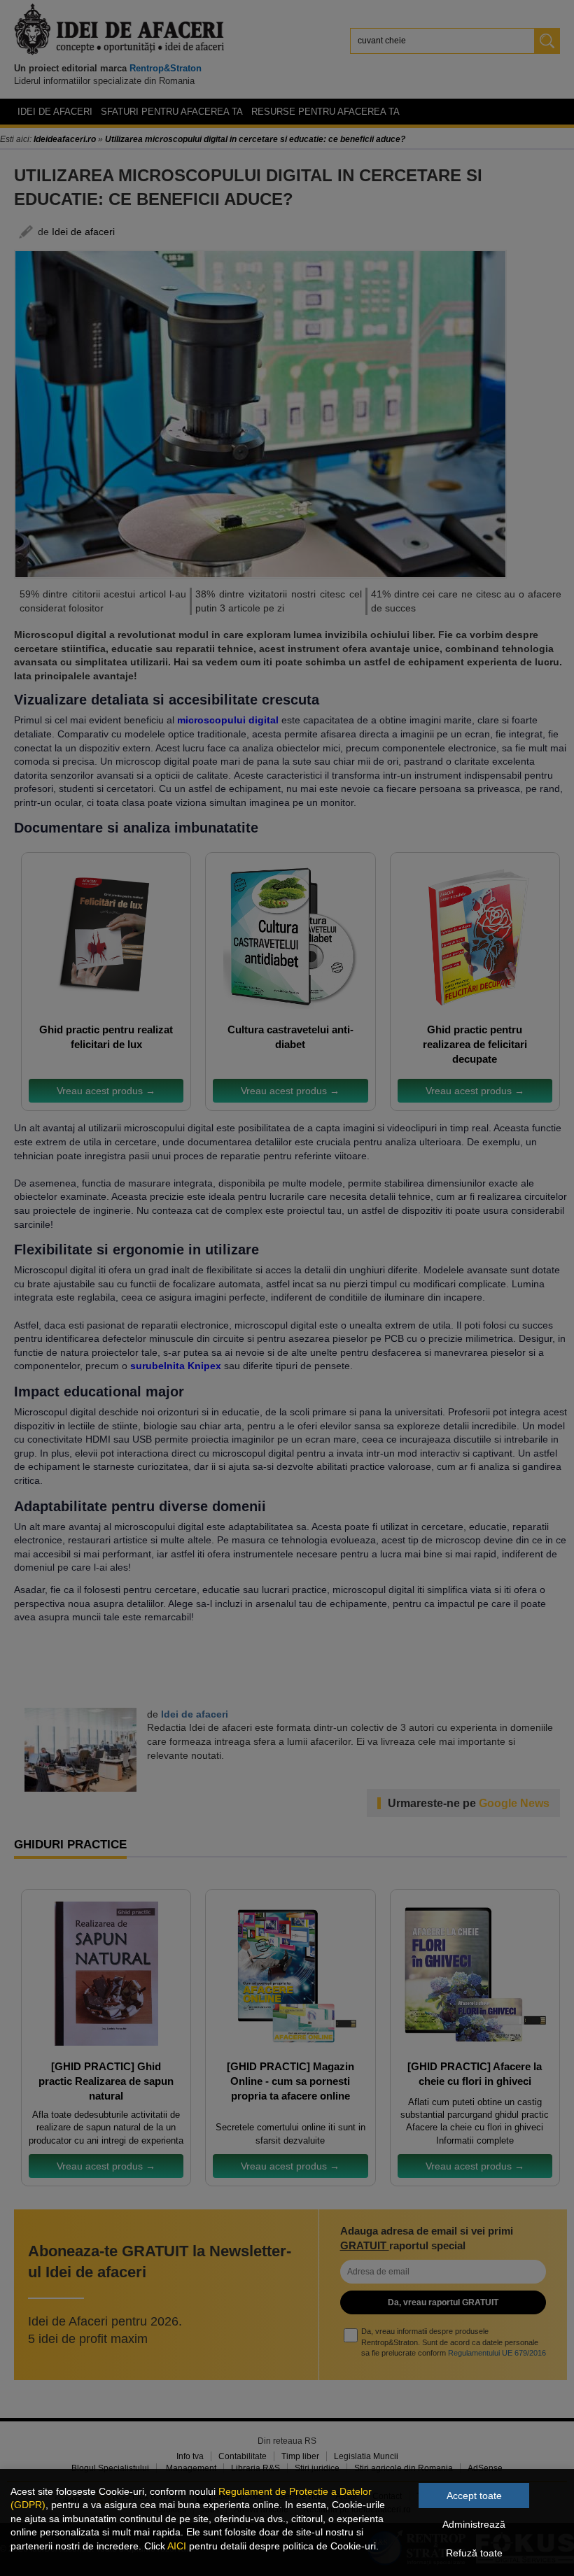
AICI (177, 2546)
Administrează (474, 2524)
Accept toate (474, 2496)
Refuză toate (474, 2553)
